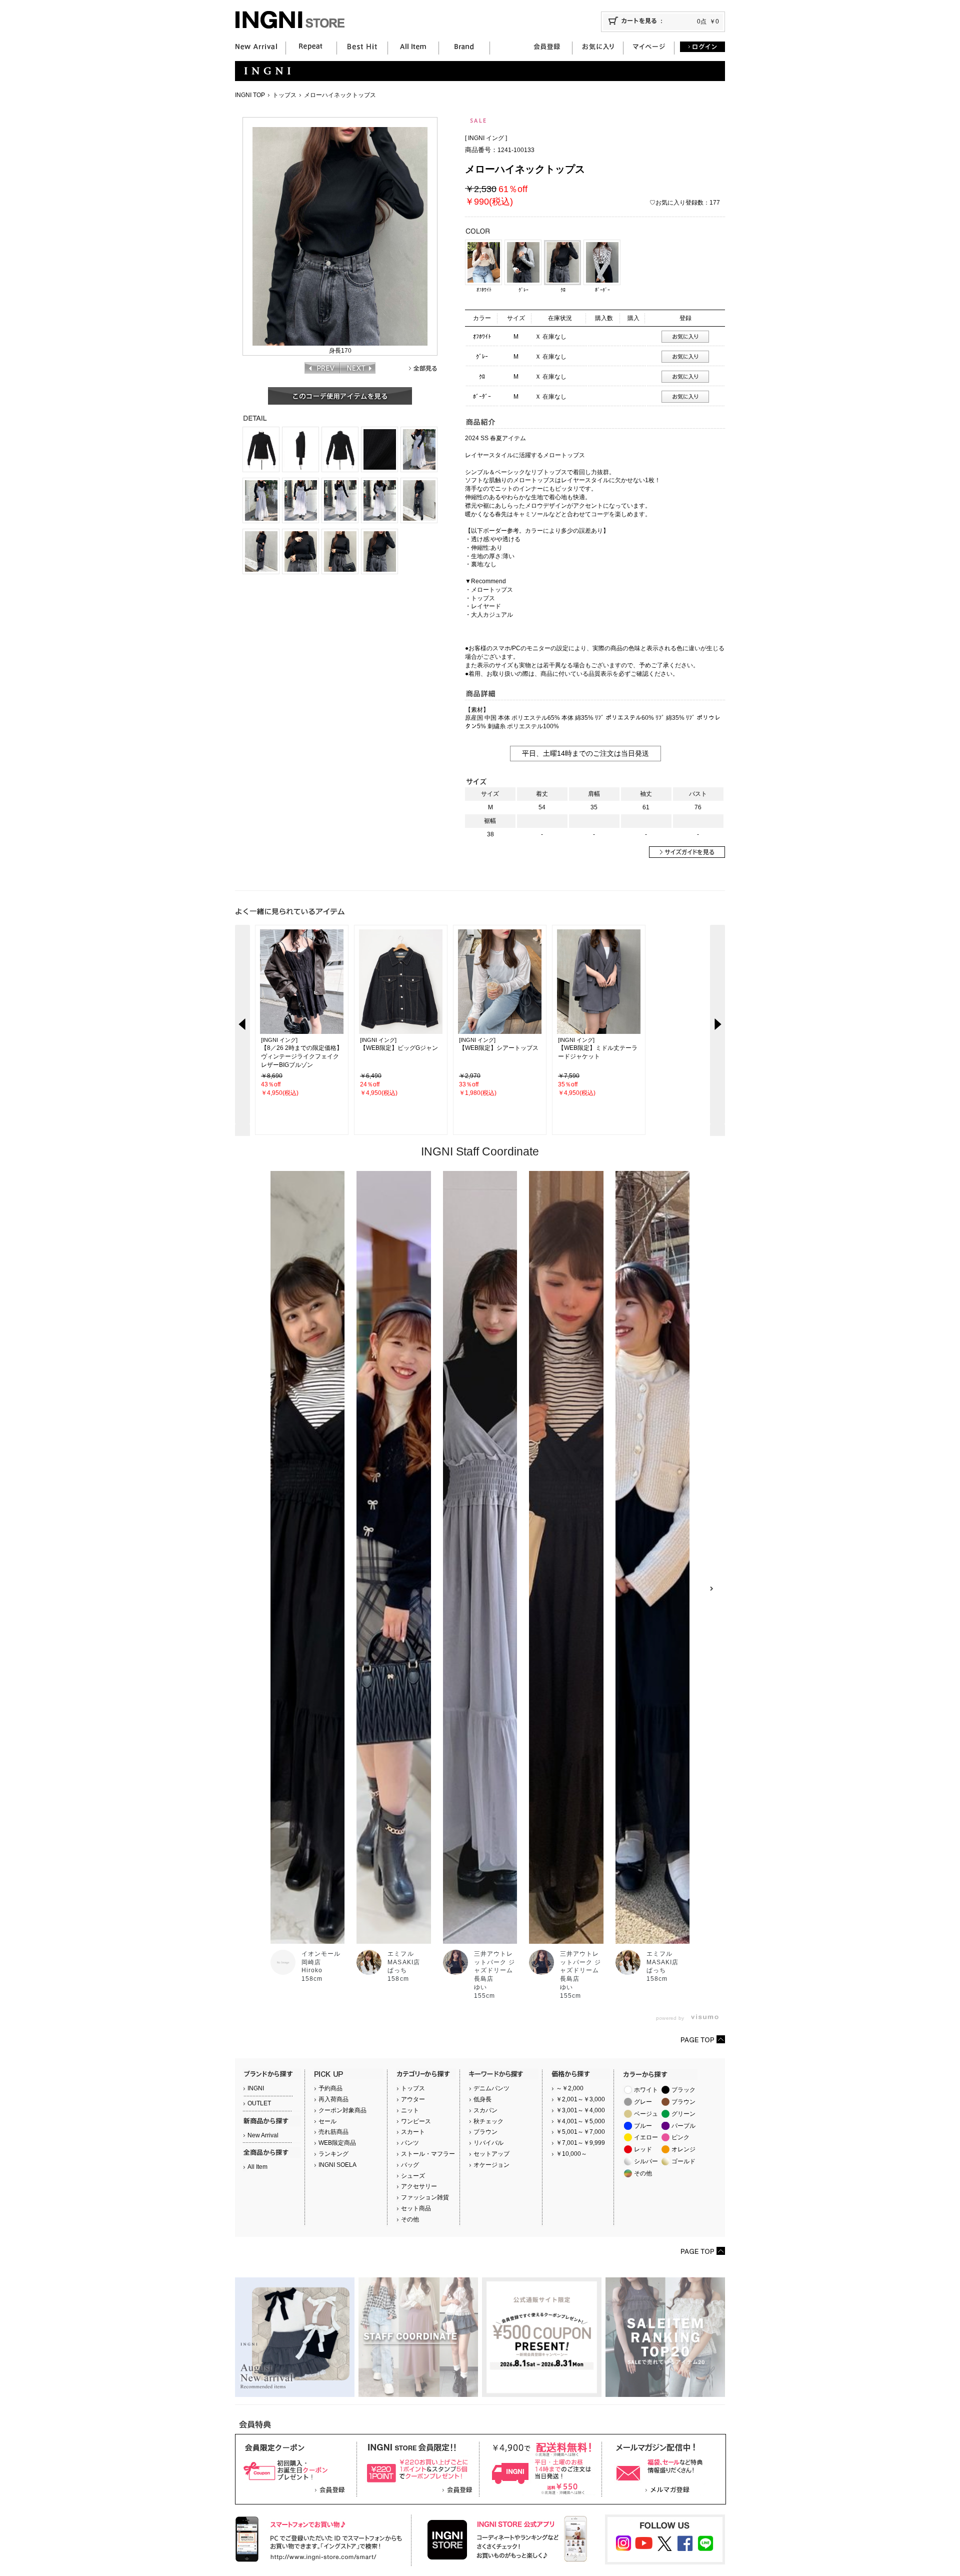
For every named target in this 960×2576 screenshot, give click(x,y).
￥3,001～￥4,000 (580, 2110)
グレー (643, 2102)
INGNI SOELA (337, 2165)
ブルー (643, 2126)
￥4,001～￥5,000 (580, 2121)
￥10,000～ (571, 2154)
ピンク (680, 2137)
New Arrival (263, 2135)
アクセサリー (419, 2186)
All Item (257, 2167)
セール (327, 2121)
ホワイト (646, 2090)
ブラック (683, 2090)
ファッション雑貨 (425, 2197)
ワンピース (416, 2121)
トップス (284, 95)
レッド (643, 2149)
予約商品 (330, 2088)
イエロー (646, 2137)
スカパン (485, 2110)
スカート (413, 2132)
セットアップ (491, 2154)
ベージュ (646, 2114)
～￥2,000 (570, 2088)
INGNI (256, 2088)
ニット (410, 2110)
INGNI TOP (250, 95)
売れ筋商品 (333, 2132)
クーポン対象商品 (342, 2110)
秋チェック (488, 2121)
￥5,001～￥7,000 (580, 2132)
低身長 (482, 2099)
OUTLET (259, 2103)
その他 (410, 2219)
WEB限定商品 (337, 2143)
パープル (683, 2126)
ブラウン (485, 2132)
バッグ (410, 2165)
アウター (413, 2099)
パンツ (410, 2143)
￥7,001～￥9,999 (580, 2143)
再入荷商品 (333, 2099)
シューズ (413, 2176)
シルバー (646, 2161)
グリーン (683, 2114)
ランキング (333, 2154)
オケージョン (491, 2165)
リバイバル (488, 2143)
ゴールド (683, 2161)
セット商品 (416, 2208)
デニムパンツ (491, 2088)
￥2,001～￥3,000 (580, 2099)
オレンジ (683, 2149)
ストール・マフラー (428, 2154)
